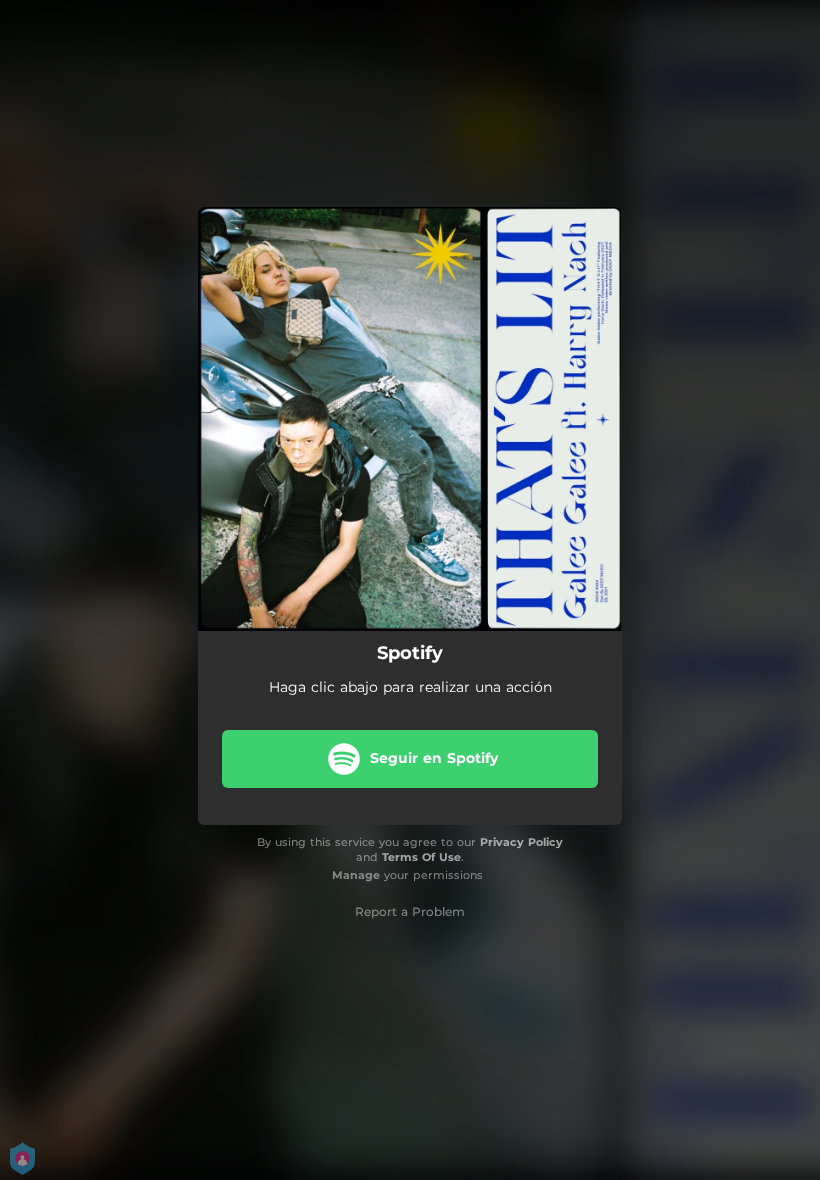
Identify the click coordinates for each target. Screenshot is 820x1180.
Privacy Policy (521, 842)
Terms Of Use (421, 857)
